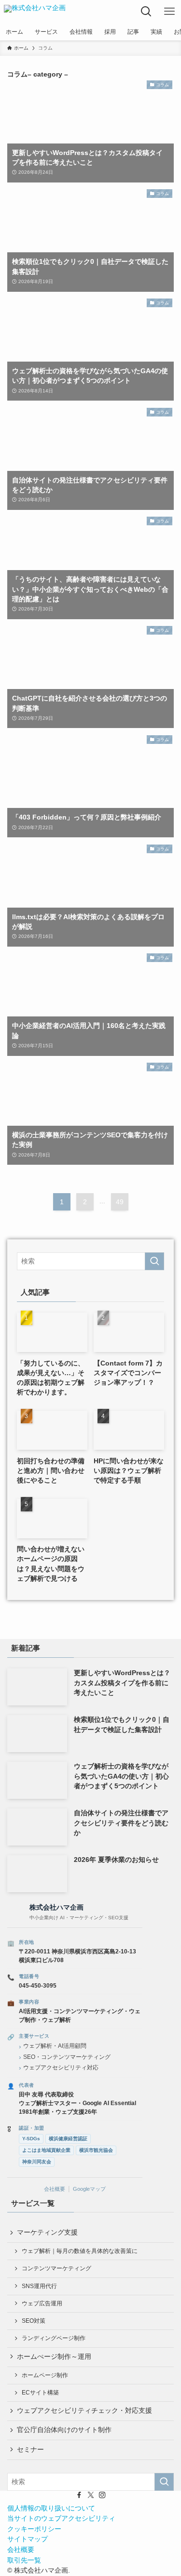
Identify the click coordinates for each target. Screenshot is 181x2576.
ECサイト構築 (40, 2393)
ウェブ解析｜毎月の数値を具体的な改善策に (80, 2251)
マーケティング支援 (47, 2232)
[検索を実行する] (154, 1261)
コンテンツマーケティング (56, 2268)
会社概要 (55, 2189)
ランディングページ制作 (54, 2338)
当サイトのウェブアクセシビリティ (61, 2518)
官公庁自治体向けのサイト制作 (64, 2430)
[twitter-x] (91, 2495)
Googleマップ (89, 2189)
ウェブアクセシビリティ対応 (61, 2068)
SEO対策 (34, 2321)
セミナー (30, 2450)
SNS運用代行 (39, 2286)
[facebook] (79, 2495)
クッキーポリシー (34, 2529)
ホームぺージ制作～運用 (54, 2357)
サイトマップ (28, 2539)
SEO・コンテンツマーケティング (67, 2057)
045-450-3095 (38, 1986)
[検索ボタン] (146, 12)
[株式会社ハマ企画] (35, 12)
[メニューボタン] (169, 12)
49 (120, 1202)
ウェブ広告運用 (42, 2303)
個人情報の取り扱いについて (51, 2508)
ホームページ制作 (45, 2375)
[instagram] (102, 2495)
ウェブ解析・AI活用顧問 (55, 2046)
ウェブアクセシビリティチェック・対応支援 (84, 2411)
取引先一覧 (24, 2560)
